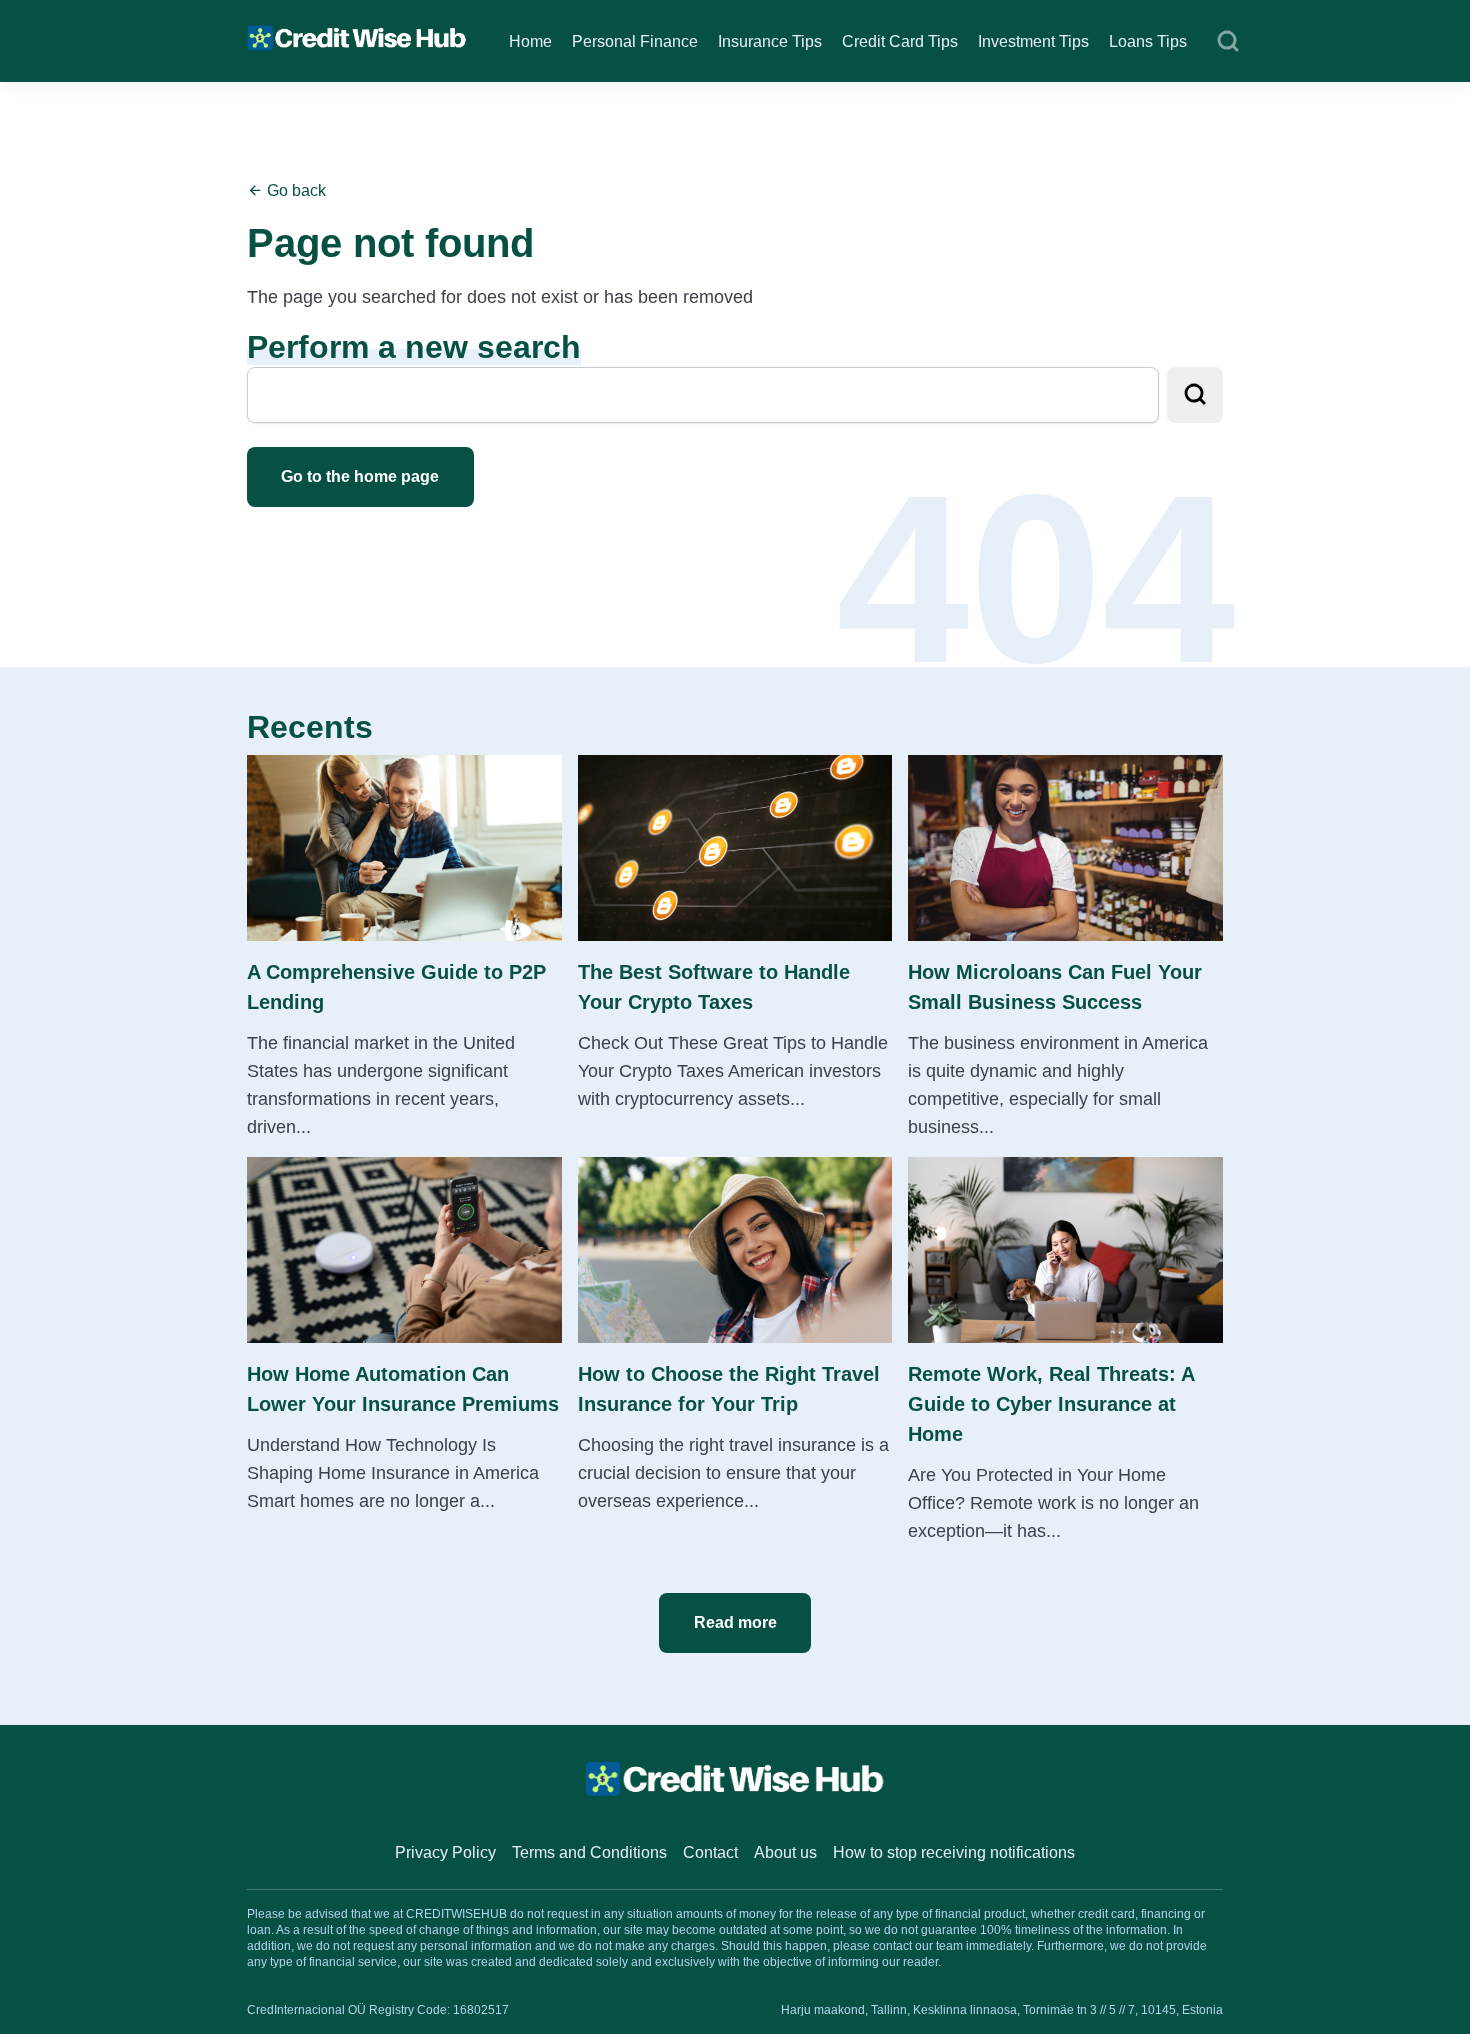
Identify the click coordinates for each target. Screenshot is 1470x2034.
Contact (710, 1852)
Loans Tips (1148, 41)
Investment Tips (1033, 41)
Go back (294, 190)
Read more (735, 1622)
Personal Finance (635, 41)
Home (530, 41)
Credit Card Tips (900, 41)
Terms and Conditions (589, 1852)
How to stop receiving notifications (954, 1852)
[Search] (1228, 42)
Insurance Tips (770, 41)
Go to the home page (360, 476)
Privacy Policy (445, 1852)
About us (785, 1852)
